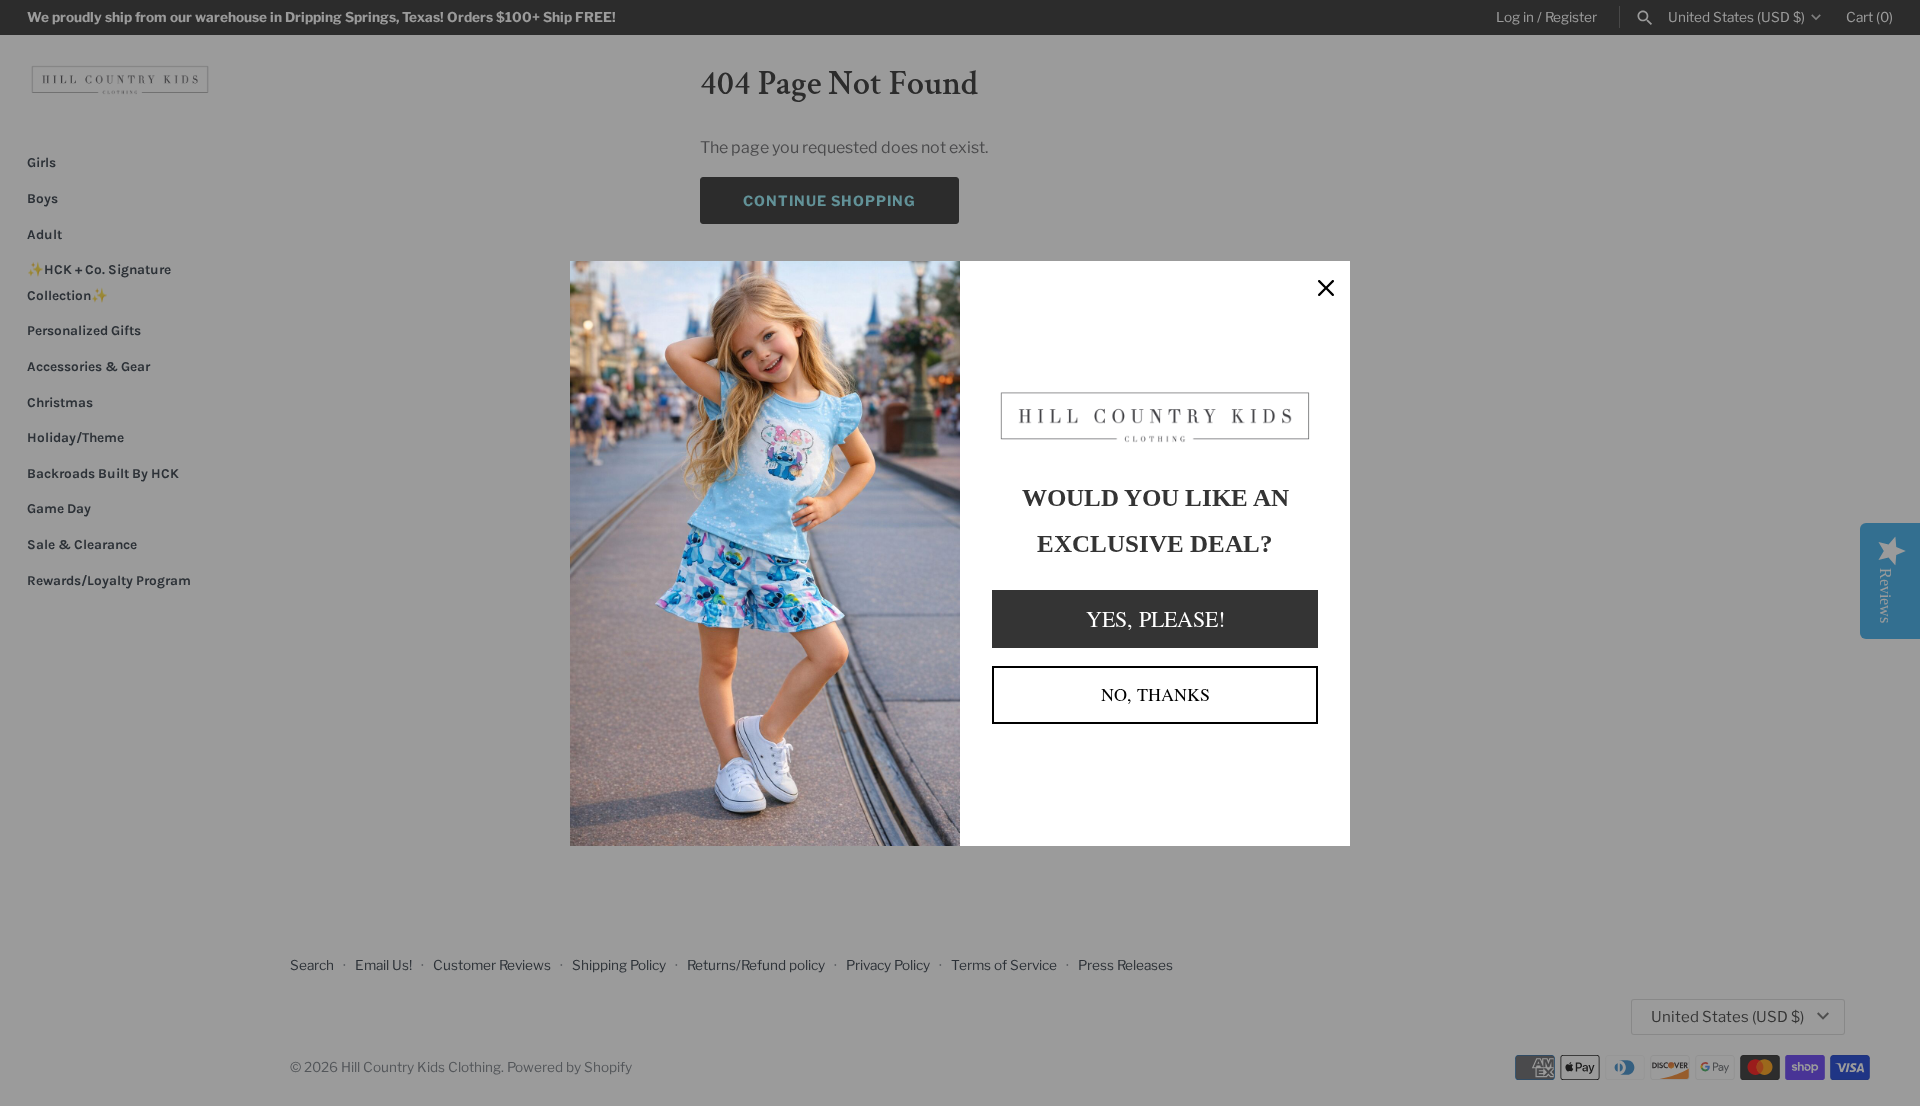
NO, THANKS (1155, 694)
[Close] (1326, 285)
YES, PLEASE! (1155, 618)
